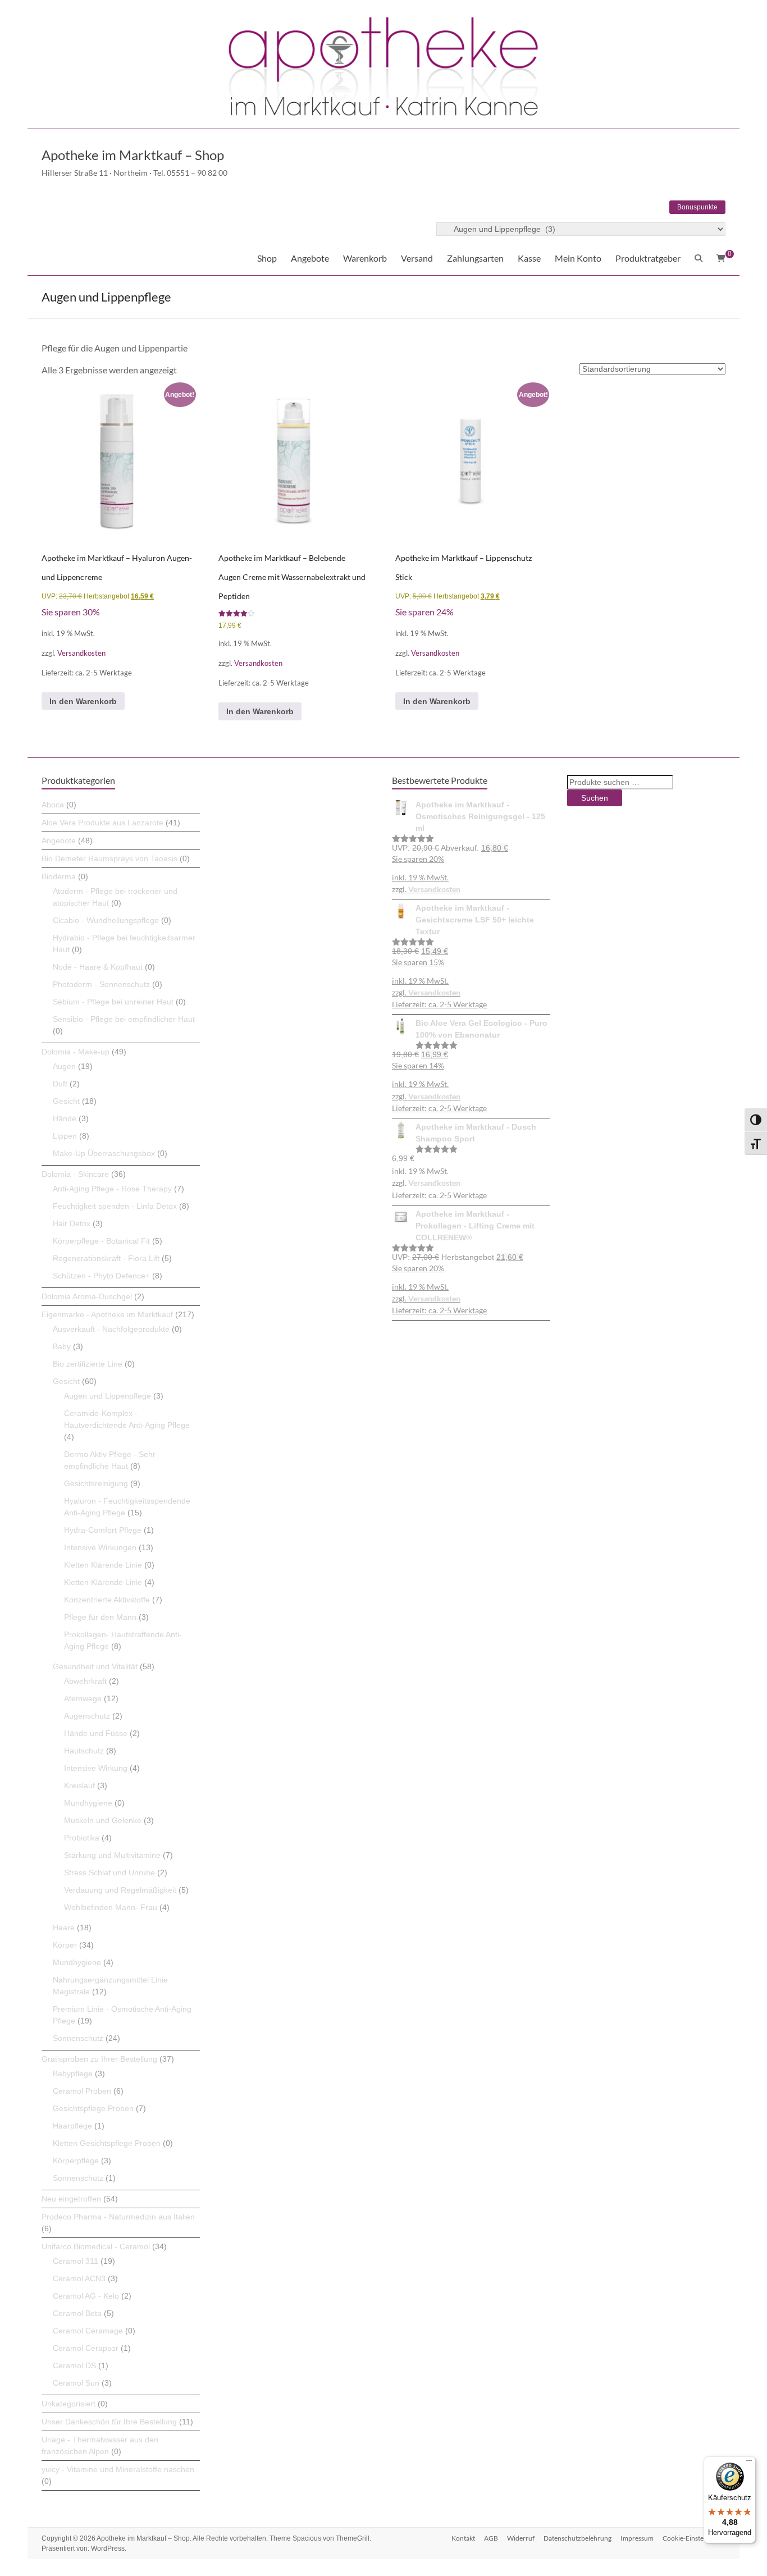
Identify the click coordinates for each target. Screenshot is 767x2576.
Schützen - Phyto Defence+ (101, 1276)
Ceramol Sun (76, 2383)
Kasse (529, 258)
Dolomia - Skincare (75, 1174)
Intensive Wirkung (96, 1768)
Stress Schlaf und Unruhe (109, 1872)
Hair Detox (72, 1223)
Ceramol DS (74, 2365)
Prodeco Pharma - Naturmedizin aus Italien (118, 2217)
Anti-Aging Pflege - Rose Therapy (112, 1189)
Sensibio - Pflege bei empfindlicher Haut (124, 1019)
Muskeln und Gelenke (103, 1820)
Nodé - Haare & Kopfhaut (98, 967)
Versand (417, 258)
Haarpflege (72, 2126)
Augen (64, 1066)
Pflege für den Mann (100, 1617)
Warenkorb (365, 258)
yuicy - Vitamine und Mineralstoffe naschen (118, 2469)
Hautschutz (84, 1751)
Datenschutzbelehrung (577, 2538)
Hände (65, 1118)
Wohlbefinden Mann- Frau (111, 1907)
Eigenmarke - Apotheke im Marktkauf (107, 1314)
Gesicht (66, 1101)
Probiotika (82, 1838)
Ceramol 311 (76, 2261)
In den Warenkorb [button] (83, 701)
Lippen (65, 1136)
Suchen (595, 798)
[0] (721, 258)
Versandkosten (81, 653)
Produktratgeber (648, 258)
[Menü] (749, 2463)
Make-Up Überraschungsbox (104, 1153)
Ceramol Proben (82, 2091)
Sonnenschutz (78, 2038)
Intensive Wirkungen (100, 1547)
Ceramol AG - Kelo (86, 2296)
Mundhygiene (88, 1803)
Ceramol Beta (77, 2313)
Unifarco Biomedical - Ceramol (96, 2246)
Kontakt (463, 2538)
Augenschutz (87, 1716)
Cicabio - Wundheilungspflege (106, 920)
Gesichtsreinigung (96, 1483)
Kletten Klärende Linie (103, 1565)
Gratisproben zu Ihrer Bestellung (99, 2059)
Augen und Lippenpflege (108, 1396)
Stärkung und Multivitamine (112, 1855)
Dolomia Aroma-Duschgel (87, 1296)
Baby (62, 1346)
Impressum (637, 2538)
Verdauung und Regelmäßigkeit (120, 1890)
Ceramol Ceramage (88, 2331)
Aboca (53, 805)
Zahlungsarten (475, 258)
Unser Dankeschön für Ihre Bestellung (109, 2422)
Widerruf (521, 2538)
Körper (65, 1945)
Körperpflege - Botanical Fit (101, 1241)
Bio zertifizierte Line (88, 1364)
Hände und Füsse (96, 1733)
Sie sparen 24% (424, 612)
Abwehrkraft (85, 1681)
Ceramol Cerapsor (86, 2348)
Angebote (310, 258)
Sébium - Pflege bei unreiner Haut (113, 1002)
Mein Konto (578, 258)
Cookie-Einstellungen (694, 2538)
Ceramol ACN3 (79, 2278)
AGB (491, 2538)
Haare (64, 1928)
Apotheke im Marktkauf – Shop (133, 155)
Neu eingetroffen (71, 2199)
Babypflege (73, 2073)
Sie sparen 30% (71, 612)
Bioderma (59, 876)
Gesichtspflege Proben (93, 2108)
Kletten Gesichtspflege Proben (107, 2143)
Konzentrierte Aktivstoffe (107, 1600)
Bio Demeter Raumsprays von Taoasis (109, 858)
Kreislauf (79, 1785)
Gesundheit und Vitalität (95, 1666)
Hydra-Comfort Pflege (103, 1530)
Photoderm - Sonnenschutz (101, 984)
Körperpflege (76, 2161)
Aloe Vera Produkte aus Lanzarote (102, 823)
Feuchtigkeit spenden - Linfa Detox (115, 1206)
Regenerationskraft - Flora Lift (106, 1258)
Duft (60, 1084)
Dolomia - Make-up (76, 1052)
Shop (267, 258)
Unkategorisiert (69, 2404)
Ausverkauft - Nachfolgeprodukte (111, 1329)
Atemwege (83, 1698)
